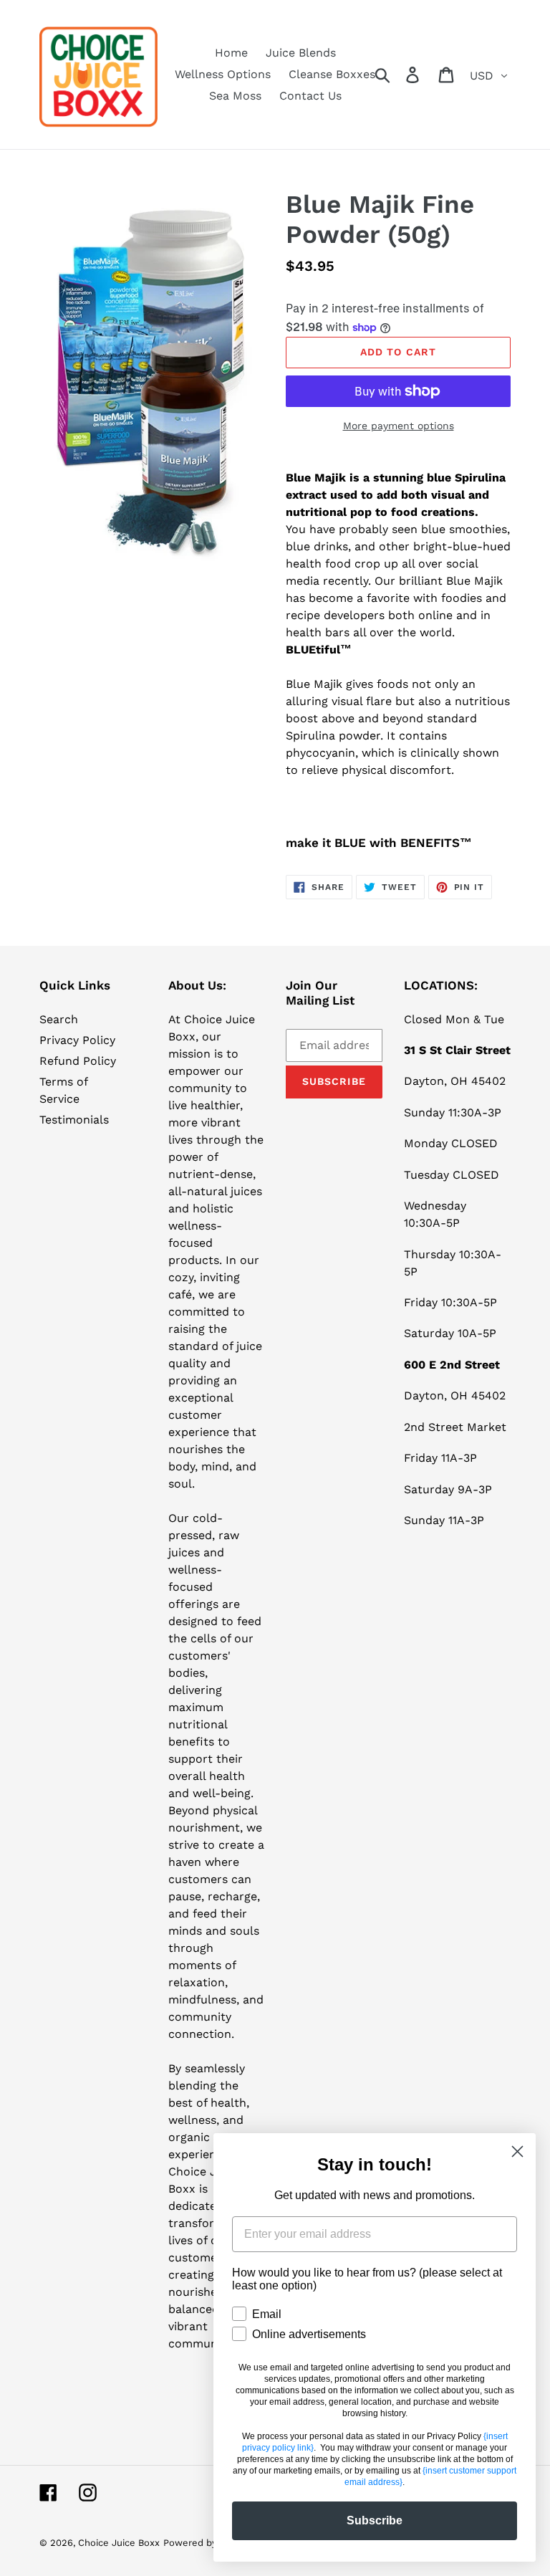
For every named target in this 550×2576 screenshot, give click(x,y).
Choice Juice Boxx (119, 2543)
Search (59, 1019)
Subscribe (375, 2520)
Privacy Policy (77, 1040)
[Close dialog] (517, 2151)
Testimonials (74, 1120)
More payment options (399, 426)
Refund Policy (78, 1061)
